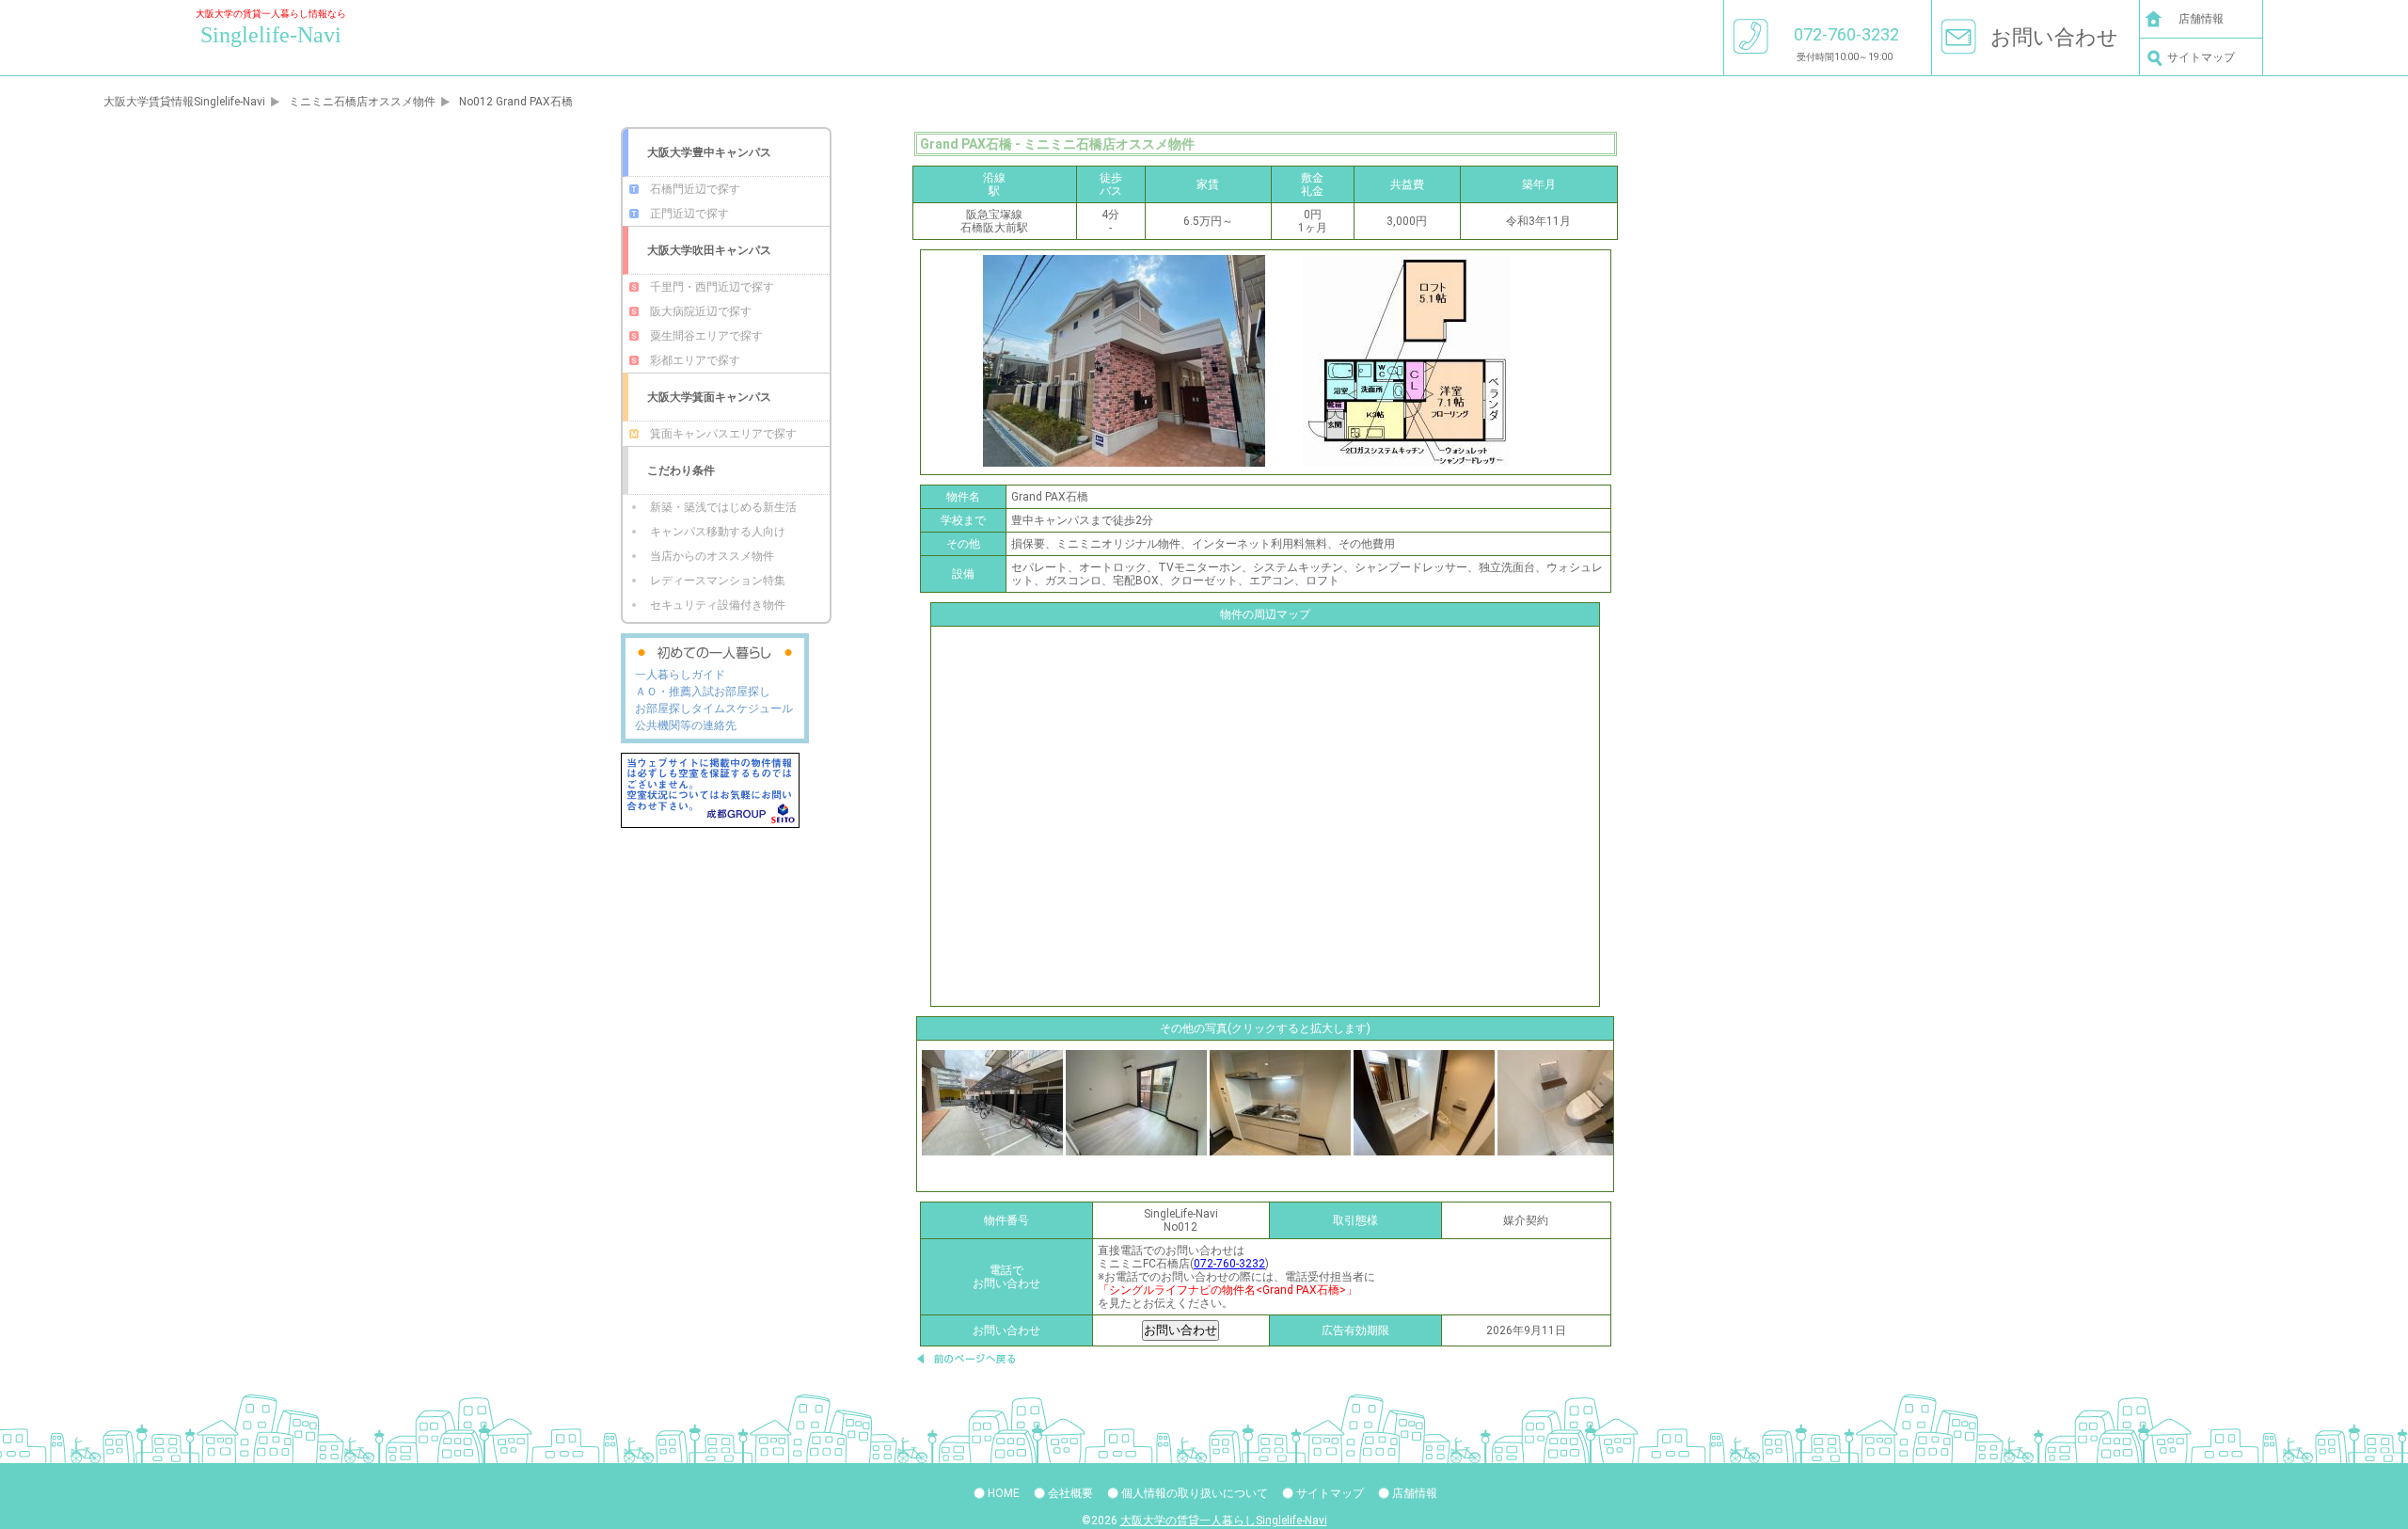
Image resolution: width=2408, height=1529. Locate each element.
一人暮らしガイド (680, 675)
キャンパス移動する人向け (718, 532)
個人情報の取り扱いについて (1195, 1493)
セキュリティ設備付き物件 (718, 605)
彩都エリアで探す (695, 360)
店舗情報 (2201, 19)
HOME (1004, 1493)
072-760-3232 (1229, 1264)
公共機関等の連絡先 (686, 725)
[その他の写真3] (1424, 1102)
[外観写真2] (992, 1102)
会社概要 (1070, 1493)
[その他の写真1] (1136, 1102)
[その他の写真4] (1568, 1102)
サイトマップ (2201, 57)
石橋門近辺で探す (695, 189)
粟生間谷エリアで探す (706, 336)
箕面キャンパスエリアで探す (723, 434)
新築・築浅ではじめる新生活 (723, 507)
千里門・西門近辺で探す (712, 287)
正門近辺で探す (689, 214)
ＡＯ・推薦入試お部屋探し (703, 692)
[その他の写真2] (1280, 1102)
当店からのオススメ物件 (712, 556)
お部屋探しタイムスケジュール (714, 709)
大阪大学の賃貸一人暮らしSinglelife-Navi (1224, 1521)
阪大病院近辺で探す (701, 311)
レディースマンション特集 (718, 581)
